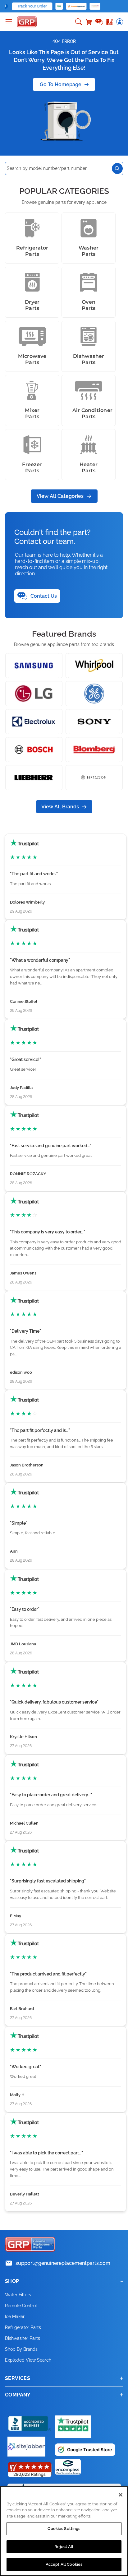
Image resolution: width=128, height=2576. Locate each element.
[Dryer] (32, 282)
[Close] (121, 2495)
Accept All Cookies (64, 2564)
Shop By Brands (21, 2349)
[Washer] (89, 228)
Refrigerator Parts (23, 2327)
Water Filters (18, 2295)
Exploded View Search (28, 2360)
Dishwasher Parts (23, 2338)
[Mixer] (32, 390)
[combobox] (64, 168)
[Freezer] (32, 445)
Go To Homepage (61, 84)
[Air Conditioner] (89, 390)
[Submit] (117, 168)
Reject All (64, 2547)
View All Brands (60, 807)
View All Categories (60, 496)
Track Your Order (32, 6)
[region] (64, 2531)
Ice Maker (15, 2317)
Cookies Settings (64, 2529)
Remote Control (21, 2306)
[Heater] (89, 445)
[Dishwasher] (89, 336)
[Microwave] (32, 336)
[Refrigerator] (32, 228)
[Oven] (89, 282)
